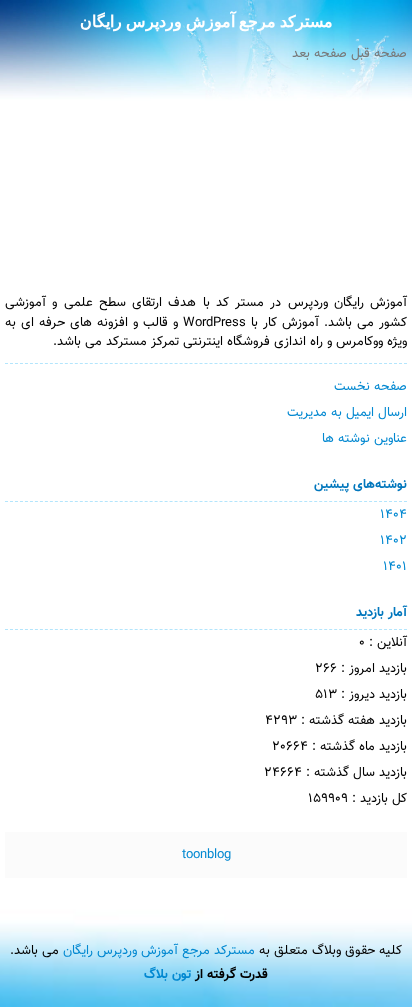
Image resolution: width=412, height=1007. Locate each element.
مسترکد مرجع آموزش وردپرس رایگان (206, 21)
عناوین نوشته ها (364, 439)
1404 (393, 515)
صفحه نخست (370, 387)
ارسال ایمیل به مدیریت (347, 413)
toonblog (206, 855)
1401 (395, 567)
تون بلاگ (167, 975)
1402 (393, 541)
